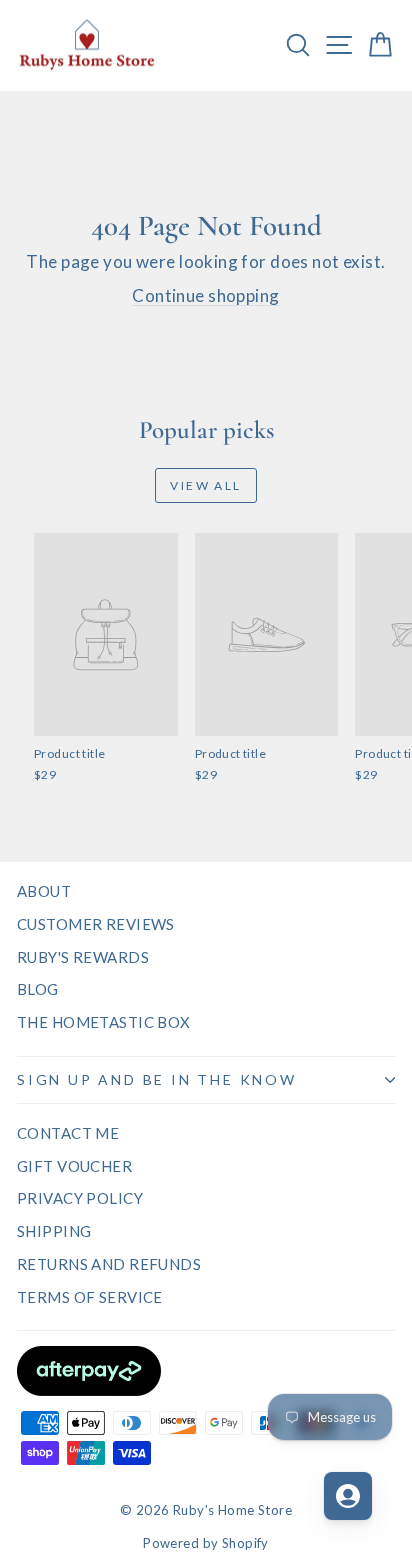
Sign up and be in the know (157, 1079)
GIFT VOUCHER (74, 1166)
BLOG (38, 989)
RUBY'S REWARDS (83, 957)
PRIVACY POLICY (80, 1198)
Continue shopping (205, 295)
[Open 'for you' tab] (348, 1496)
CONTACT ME (68, 1133)
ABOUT (44, 891)
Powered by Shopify (206, 1543)
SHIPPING (54, 1231)
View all (205, 485)
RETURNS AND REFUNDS (109, 1264)
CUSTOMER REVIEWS (96, 924)
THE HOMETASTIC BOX (104, 1022)
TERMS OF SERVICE (90, 1297)
